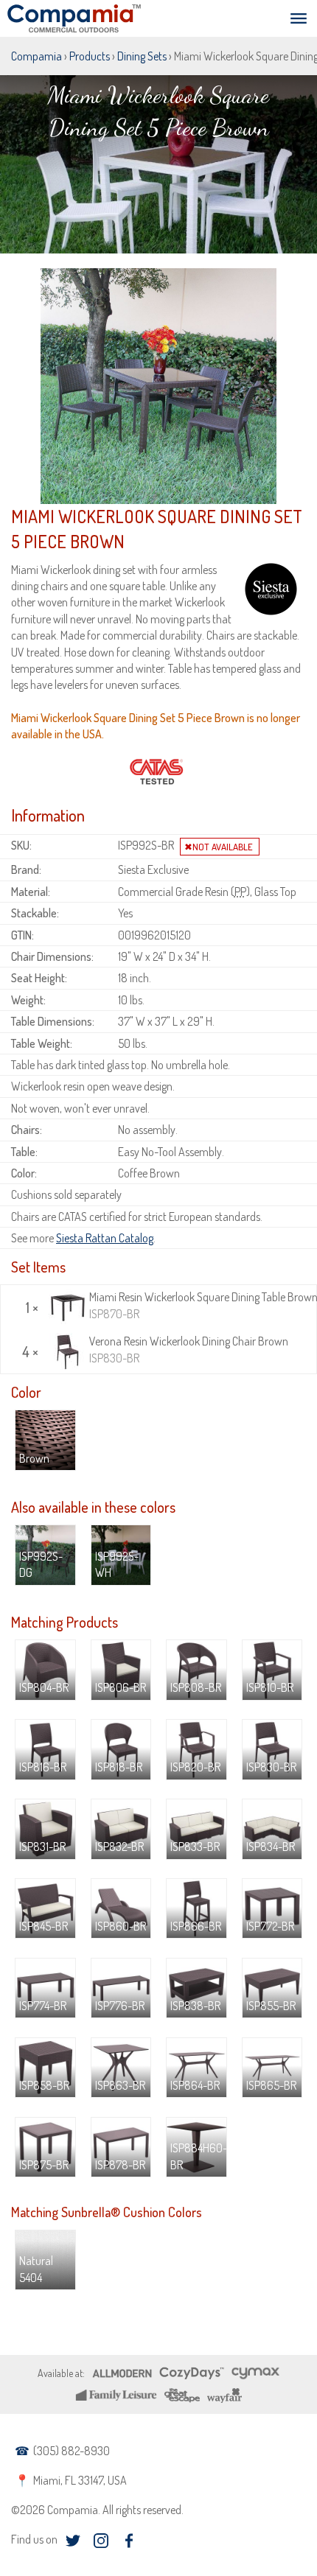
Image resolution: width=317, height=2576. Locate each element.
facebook (129, 2541)
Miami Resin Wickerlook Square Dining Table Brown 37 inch (201, 1305)
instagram (101, 2541)
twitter (73, 2541)
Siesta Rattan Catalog (105, 1238)
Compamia (36, 56)
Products (90, 56)
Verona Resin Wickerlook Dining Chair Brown (189, 1349)
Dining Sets (142, 56)
